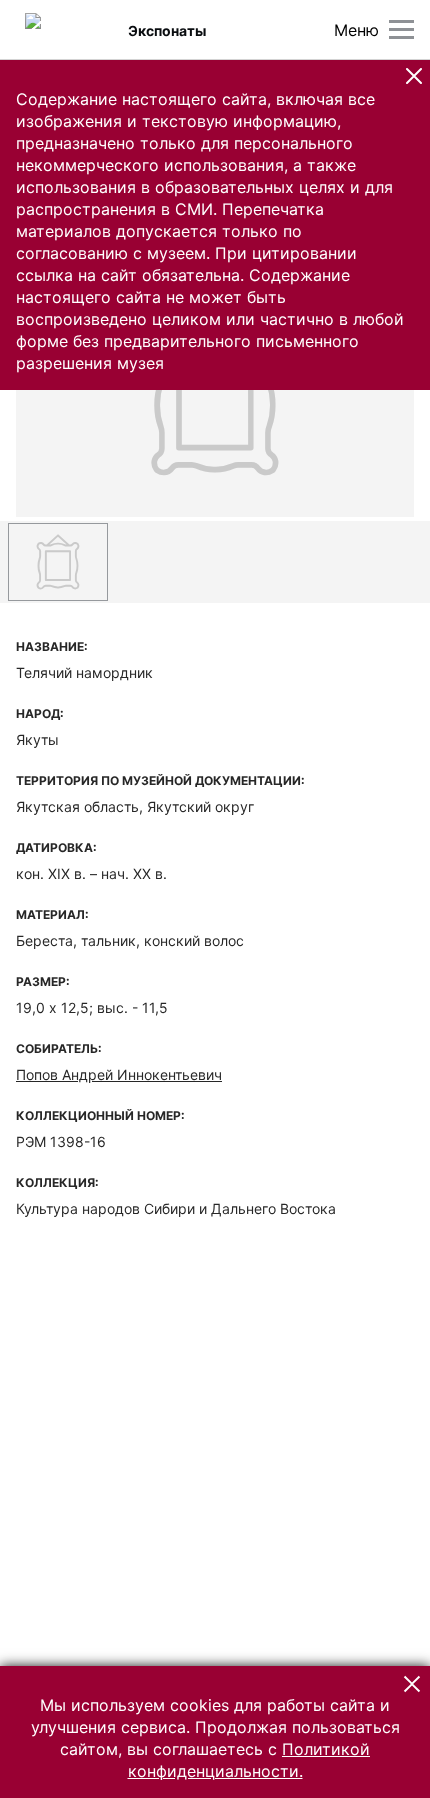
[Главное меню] (401, 29)
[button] (414, 76)
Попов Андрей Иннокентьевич (119, 1074)
